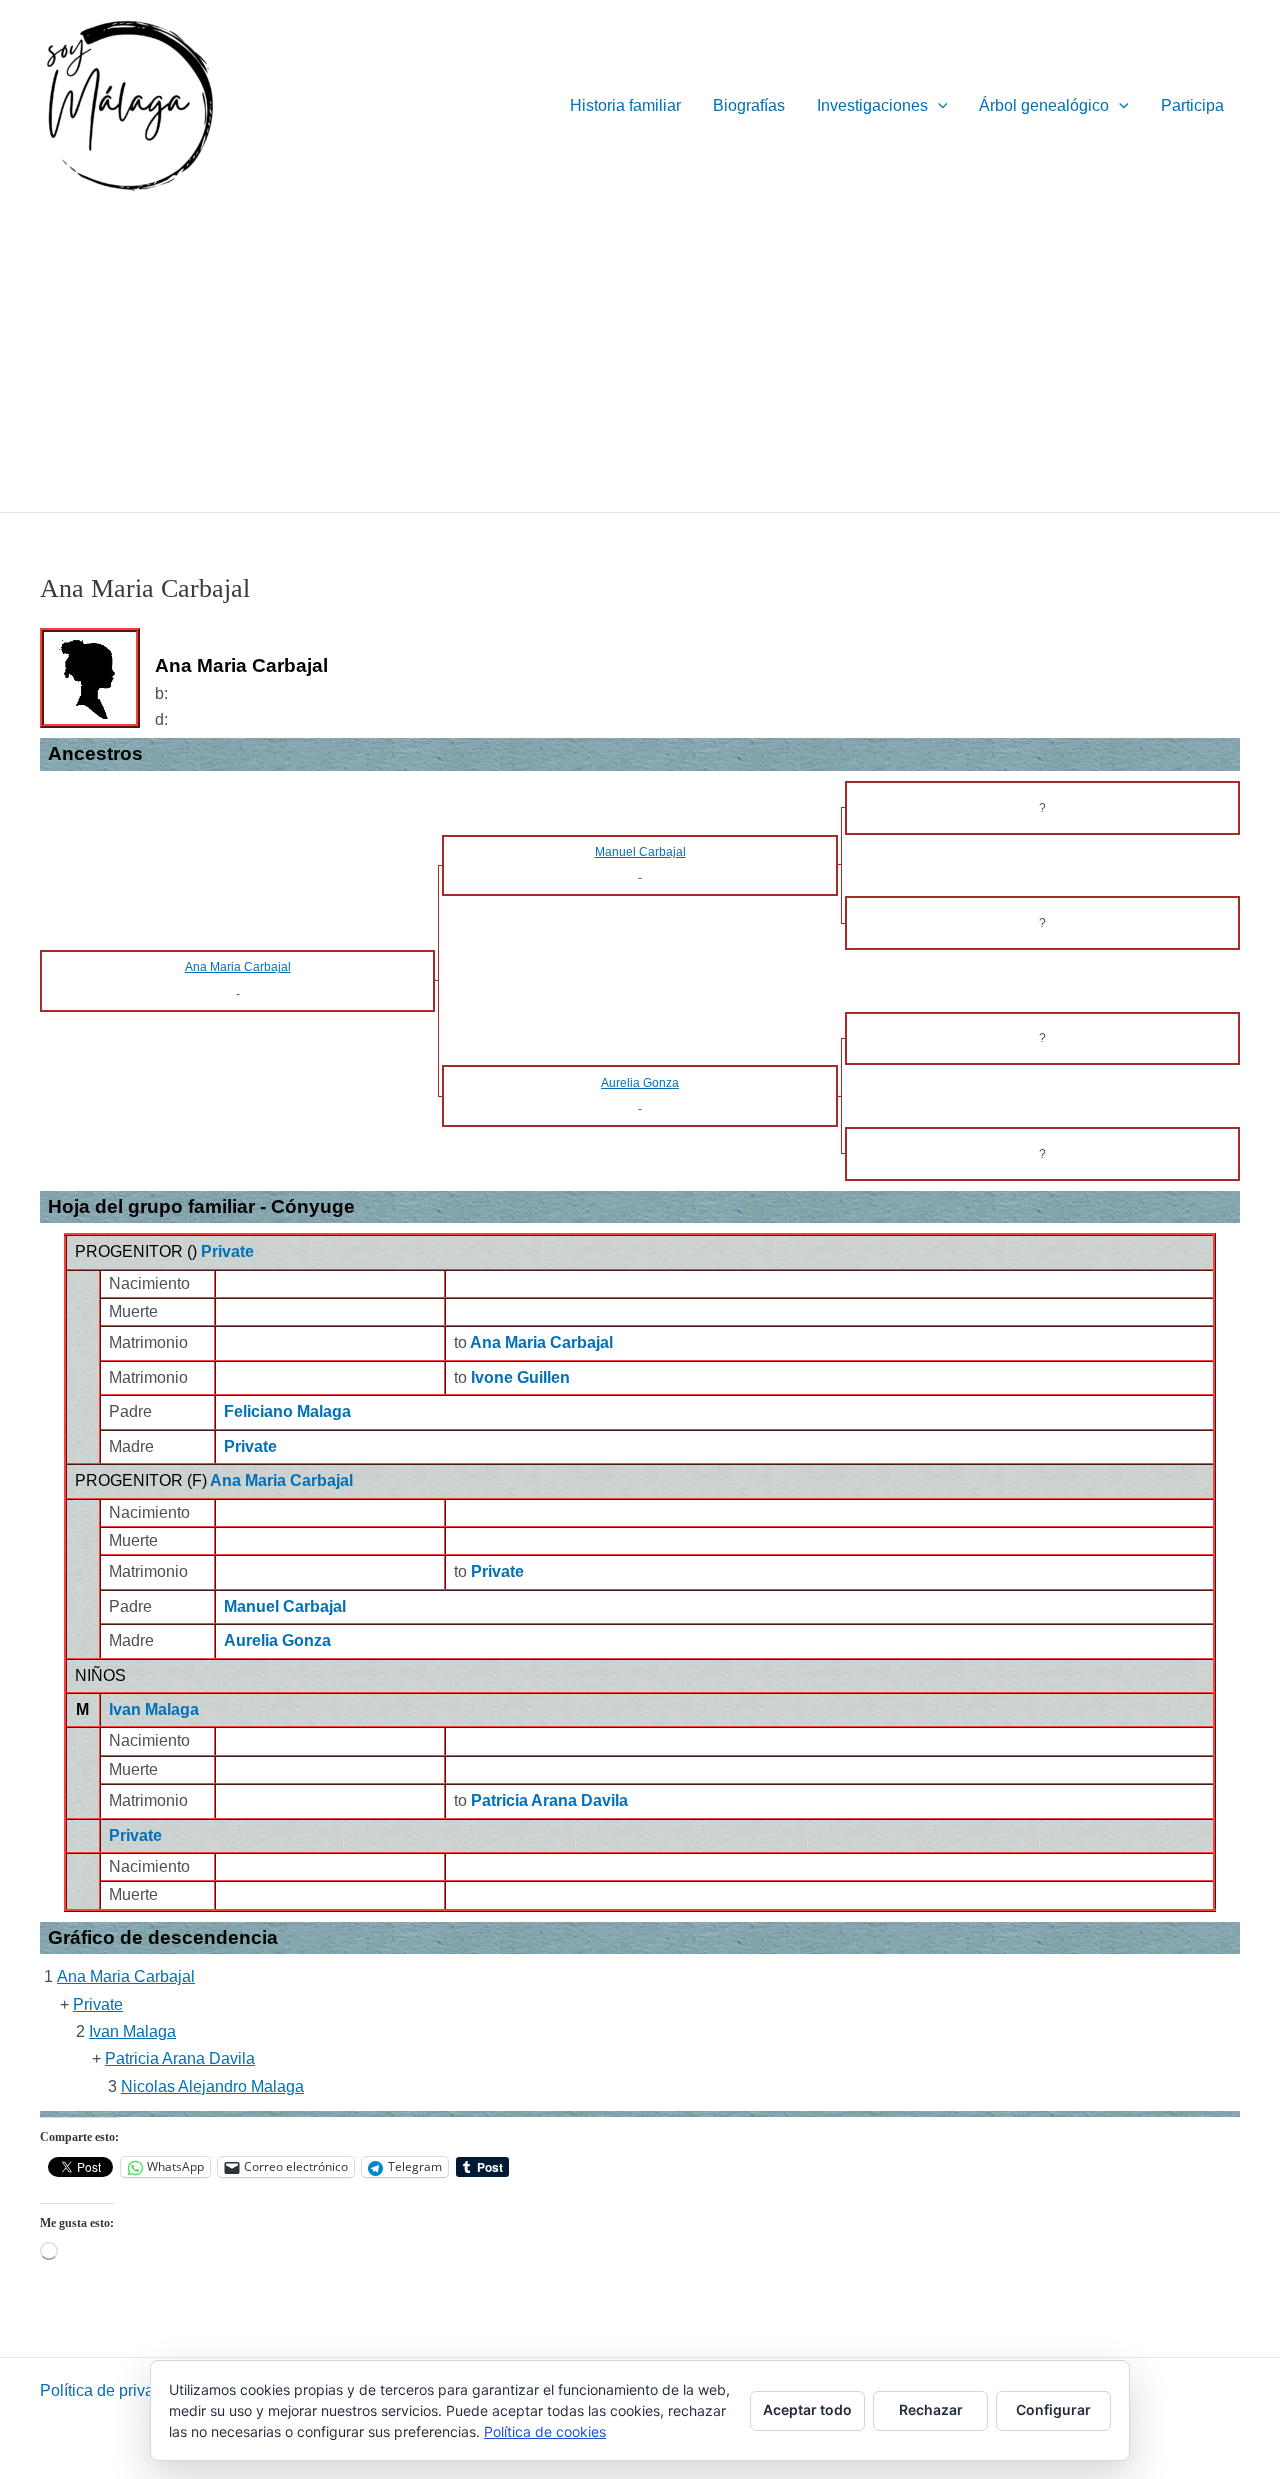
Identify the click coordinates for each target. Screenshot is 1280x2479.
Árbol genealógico (1044, 105)
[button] (938, 106)
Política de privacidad (116, 2390)
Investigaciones (872, 105)
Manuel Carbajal (285, 1606)
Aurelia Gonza (277, 1640)
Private (227, 1251)
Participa (1192, 105)
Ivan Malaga (154, 1709)
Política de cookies (545, 2431)
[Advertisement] (640, 362)
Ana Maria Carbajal (281, 1480)
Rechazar (931, 2409)
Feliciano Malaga (287, 1411)
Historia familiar (625, 105)
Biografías (749, 105)
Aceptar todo (807, 2409)
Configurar (1053, 2409)
